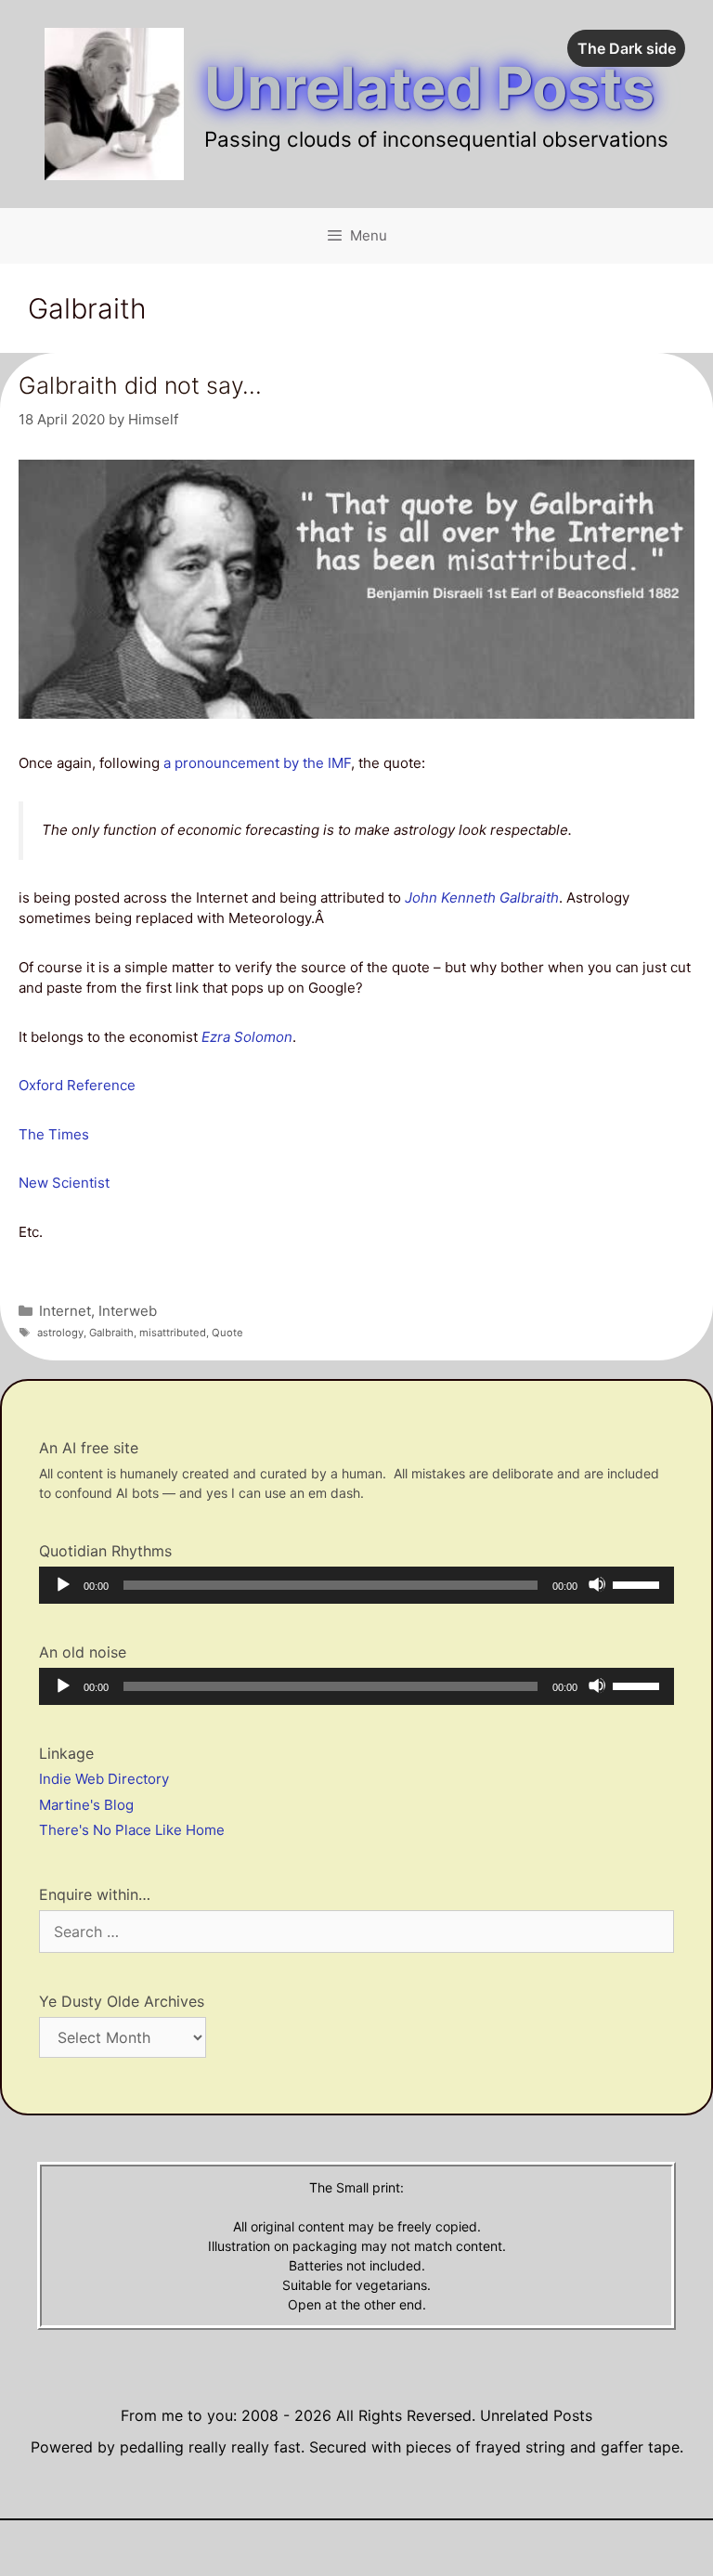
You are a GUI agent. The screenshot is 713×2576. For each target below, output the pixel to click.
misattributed (173, 1333)
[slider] (639, 1583)
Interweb (128, 1311)
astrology (60, 1333)
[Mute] (597, 1584)
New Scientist (64, 1183)
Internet (65, 1311)
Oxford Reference (77, 1085)
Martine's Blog (86, 1805)
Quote (227, 1333)
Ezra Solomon (247, 1037)
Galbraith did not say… (140, 385)
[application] (356, 1585)
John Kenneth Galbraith (482, 898)
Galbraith (111, 1333)
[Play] (62, 1584)
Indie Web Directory (104, 1779)
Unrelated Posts (429, 88)
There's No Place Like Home (132, 1830)
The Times (54, 1134)
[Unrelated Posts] (114, 103)
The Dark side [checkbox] (627, 48)
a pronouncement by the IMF (255, 763)
